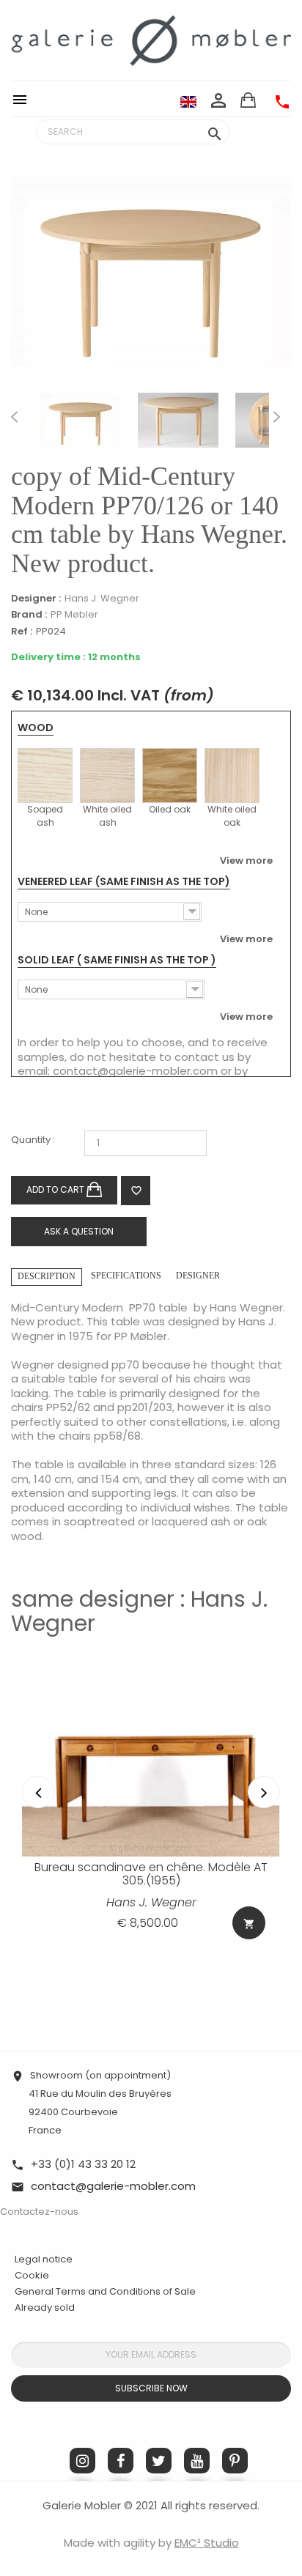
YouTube (197, 2461)
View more (246, 860)
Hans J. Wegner (102, 598)
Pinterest (235, 2461)
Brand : (29, 615)
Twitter (159, 2461)
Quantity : (33, 1140)
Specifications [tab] (126, 1276)
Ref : (22, 632)
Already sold (45, 2307)
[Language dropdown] (188, 101)
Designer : (36, 599)
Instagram (82, 2461)
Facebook (121, 2461)
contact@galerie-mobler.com (135, 1071)
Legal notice (44, 2259)
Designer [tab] (198, 1276)
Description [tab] (47, 1276)
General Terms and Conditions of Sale (105, 2291)
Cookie (32, 2276)
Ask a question (79, 1231)
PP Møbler (74, 614)
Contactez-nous (39, 2212)
